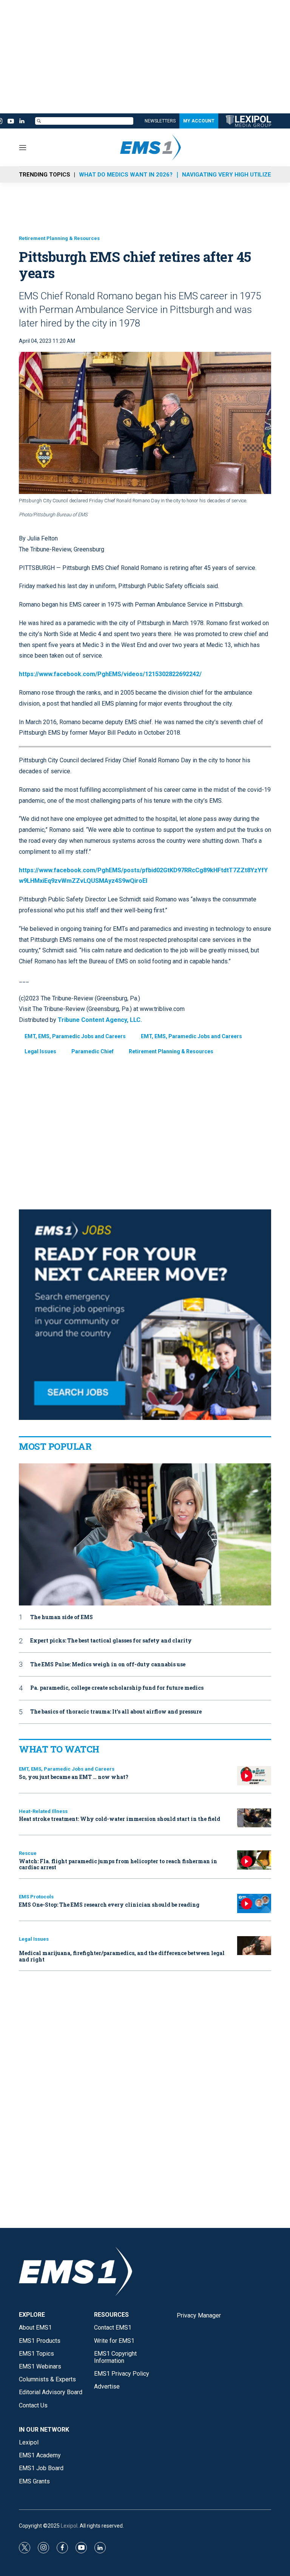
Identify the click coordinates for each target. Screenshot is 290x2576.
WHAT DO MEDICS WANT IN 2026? (126, 175)
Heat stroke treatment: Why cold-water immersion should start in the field (120, 1819)
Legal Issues (40, 1051)
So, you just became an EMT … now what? (74, 1777)
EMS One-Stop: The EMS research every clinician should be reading (109, 1905)
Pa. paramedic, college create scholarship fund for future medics (117, 1688)
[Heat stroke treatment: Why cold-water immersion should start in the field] (254, 1818)
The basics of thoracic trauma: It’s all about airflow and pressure (116, 1712)
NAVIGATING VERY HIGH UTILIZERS (230, 175)
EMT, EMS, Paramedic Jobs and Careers (75, 1036)
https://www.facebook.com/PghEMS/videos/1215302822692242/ (110, 674)
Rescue (28, 1853)
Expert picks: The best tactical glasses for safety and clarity (111, 1641)
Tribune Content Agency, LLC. (100, 1020)
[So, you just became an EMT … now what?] (254, 1776)
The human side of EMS (62, 1617)
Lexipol (69, 2526)
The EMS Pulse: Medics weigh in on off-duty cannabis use (108, 1665)
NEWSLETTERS (160, 121)
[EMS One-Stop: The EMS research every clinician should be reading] (254, 1903)
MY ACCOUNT (199, 121)
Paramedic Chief (93, 1051)
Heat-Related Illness (43, 1811)
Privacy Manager (199, 2315)
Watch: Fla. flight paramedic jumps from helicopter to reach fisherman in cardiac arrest (118, 1864)
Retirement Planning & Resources (59, 238)
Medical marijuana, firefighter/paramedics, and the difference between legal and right (122, 1956)
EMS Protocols (36, 1897)
